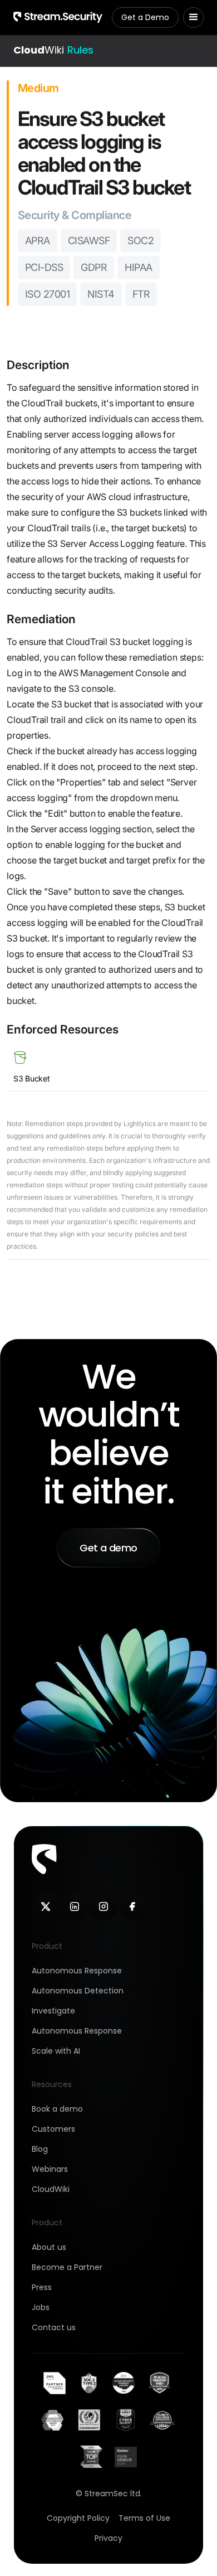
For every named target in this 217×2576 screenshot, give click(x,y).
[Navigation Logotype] (58, 17)
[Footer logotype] (44, 1859)
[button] (193, 18)
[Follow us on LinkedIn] (75, 1906)
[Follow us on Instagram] (103, 1906)
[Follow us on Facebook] (132, 1906)
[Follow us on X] (46, 1906)
